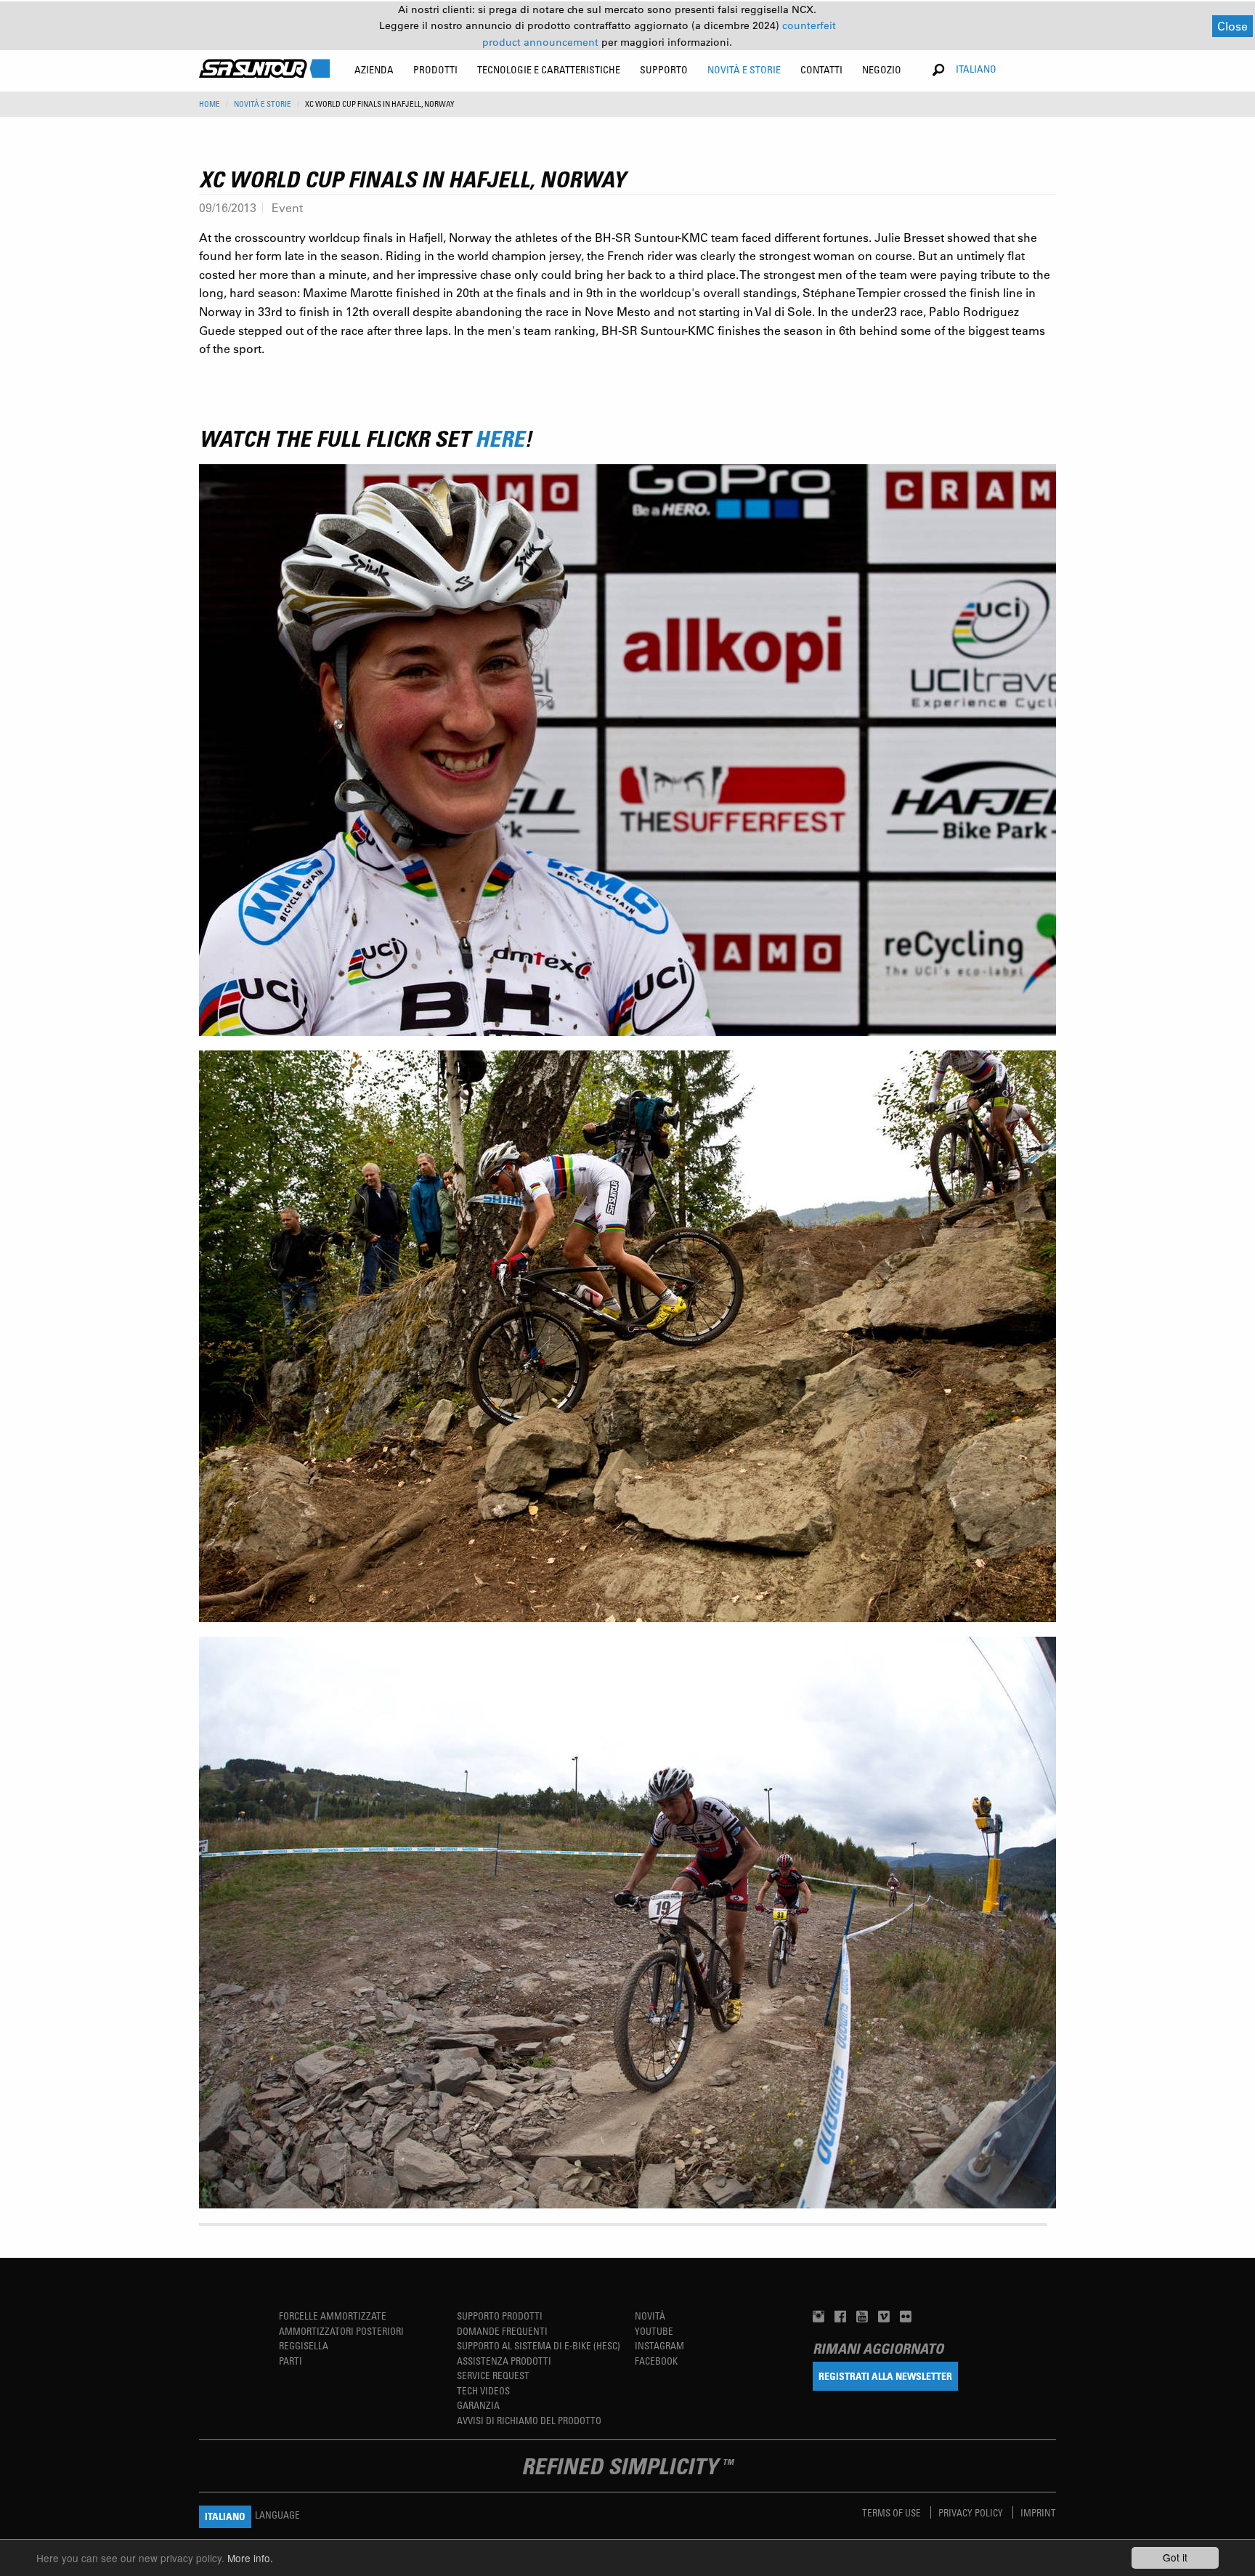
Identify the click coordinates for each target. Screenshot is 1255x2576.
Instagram (659, 2345)
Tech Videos (483, 2390)
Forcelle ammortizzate (333, 2316)
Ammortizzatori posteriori (341, 2331)
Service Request (493, 2375)
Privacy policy (972, 2512)
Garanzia (478, 2405)
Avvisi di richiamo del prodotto (529, 2420)
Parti (291, 2361)
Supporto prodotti (500, 2316)
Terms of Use (893, 2512)
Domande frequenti (502, 2331)
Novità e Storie (263, 104)
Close (1232, 26)
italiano (976, 69)
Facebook (656, 2361)
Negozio (882, 69)
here (500, 438)
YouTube (654, 2331)
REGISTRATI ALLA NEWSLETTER (885, 2376)
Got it (1175, 2557)
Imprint (1038, 2512)
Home (210, 104)
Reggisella (304, 2345)
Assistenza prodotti (504, 2361)
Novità (650, 2316)
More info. (250, 2558)
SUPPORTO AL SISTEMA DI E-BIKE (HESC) (539, 2345)
